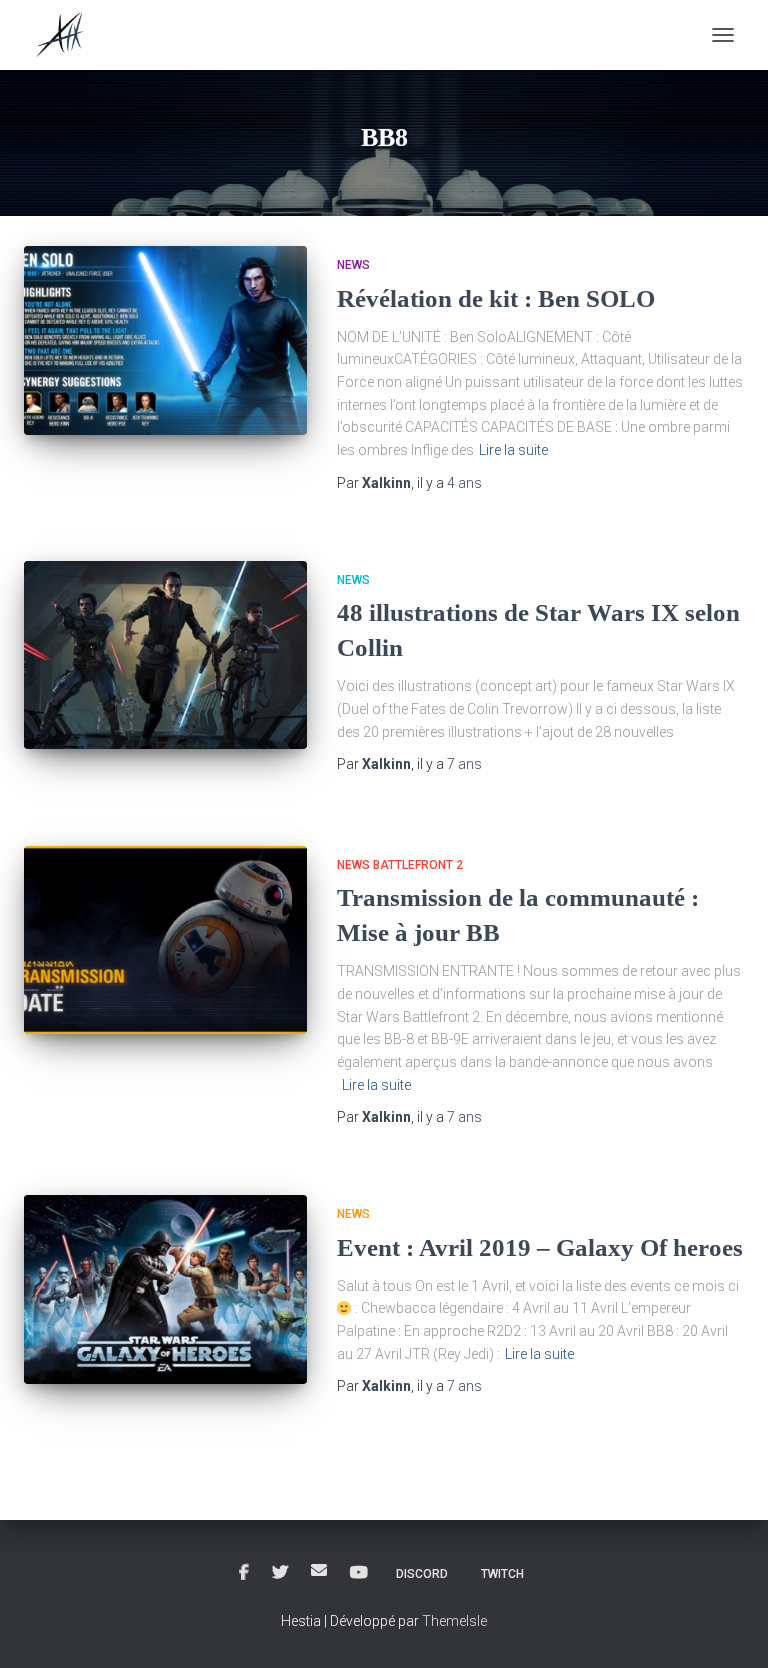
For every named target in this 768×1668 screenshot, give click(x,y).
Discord (422, 1574)
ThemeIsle (454, 1621)
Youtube (359, 1573)
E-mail (319, 1570)
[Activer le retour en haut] (728, 1628)
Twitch (502, 1574)
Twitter (280, 1573)
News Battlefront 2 (400, 865)
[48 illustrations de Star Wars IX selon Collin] (165, 655)
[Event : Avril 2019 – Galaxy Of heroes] (165, 1289)
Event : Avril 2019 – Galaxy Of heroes (540, 1247)
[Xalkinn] (69, 35)
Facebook (244, 1573)
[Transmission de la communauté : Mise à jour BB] (165, 940)
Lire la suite (513, 450)
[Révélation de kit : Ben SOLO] (165, 340)
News (353, 265)
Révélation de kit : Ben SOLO (496, 298)
